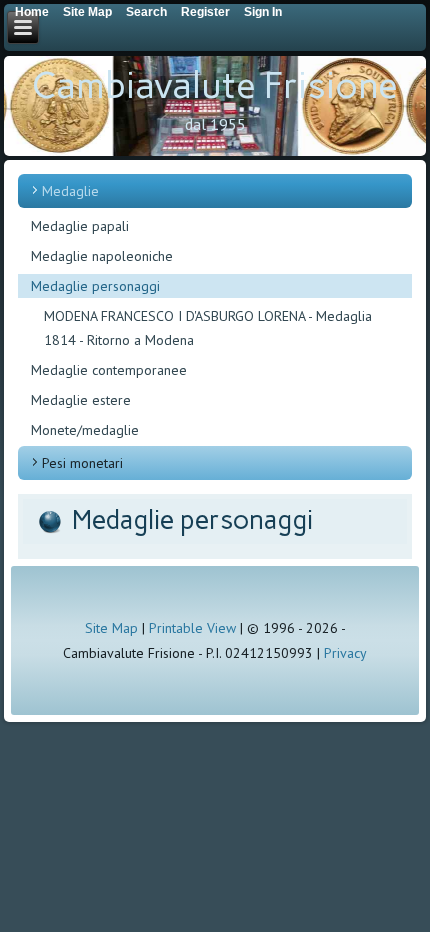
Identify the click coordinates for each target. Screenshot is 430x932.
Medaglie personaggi (95, 286)
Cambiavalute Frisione (215, 85)
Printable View (192, 628)
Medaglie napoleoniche (102, 256)
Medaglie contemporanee (109, 370)
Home (32, 12)
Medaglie (70, 191)
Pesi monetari (82, 463)
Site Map (111, 628)
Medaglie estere (81, 400)
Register (205, 12)
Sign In (263, 12)
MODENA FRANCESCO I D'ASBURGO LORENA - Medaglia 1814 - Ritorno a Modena (208, 328)
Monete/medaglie (85, 430)
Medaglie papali (80, 226)
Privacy (345, 653)
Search (146, 12)
